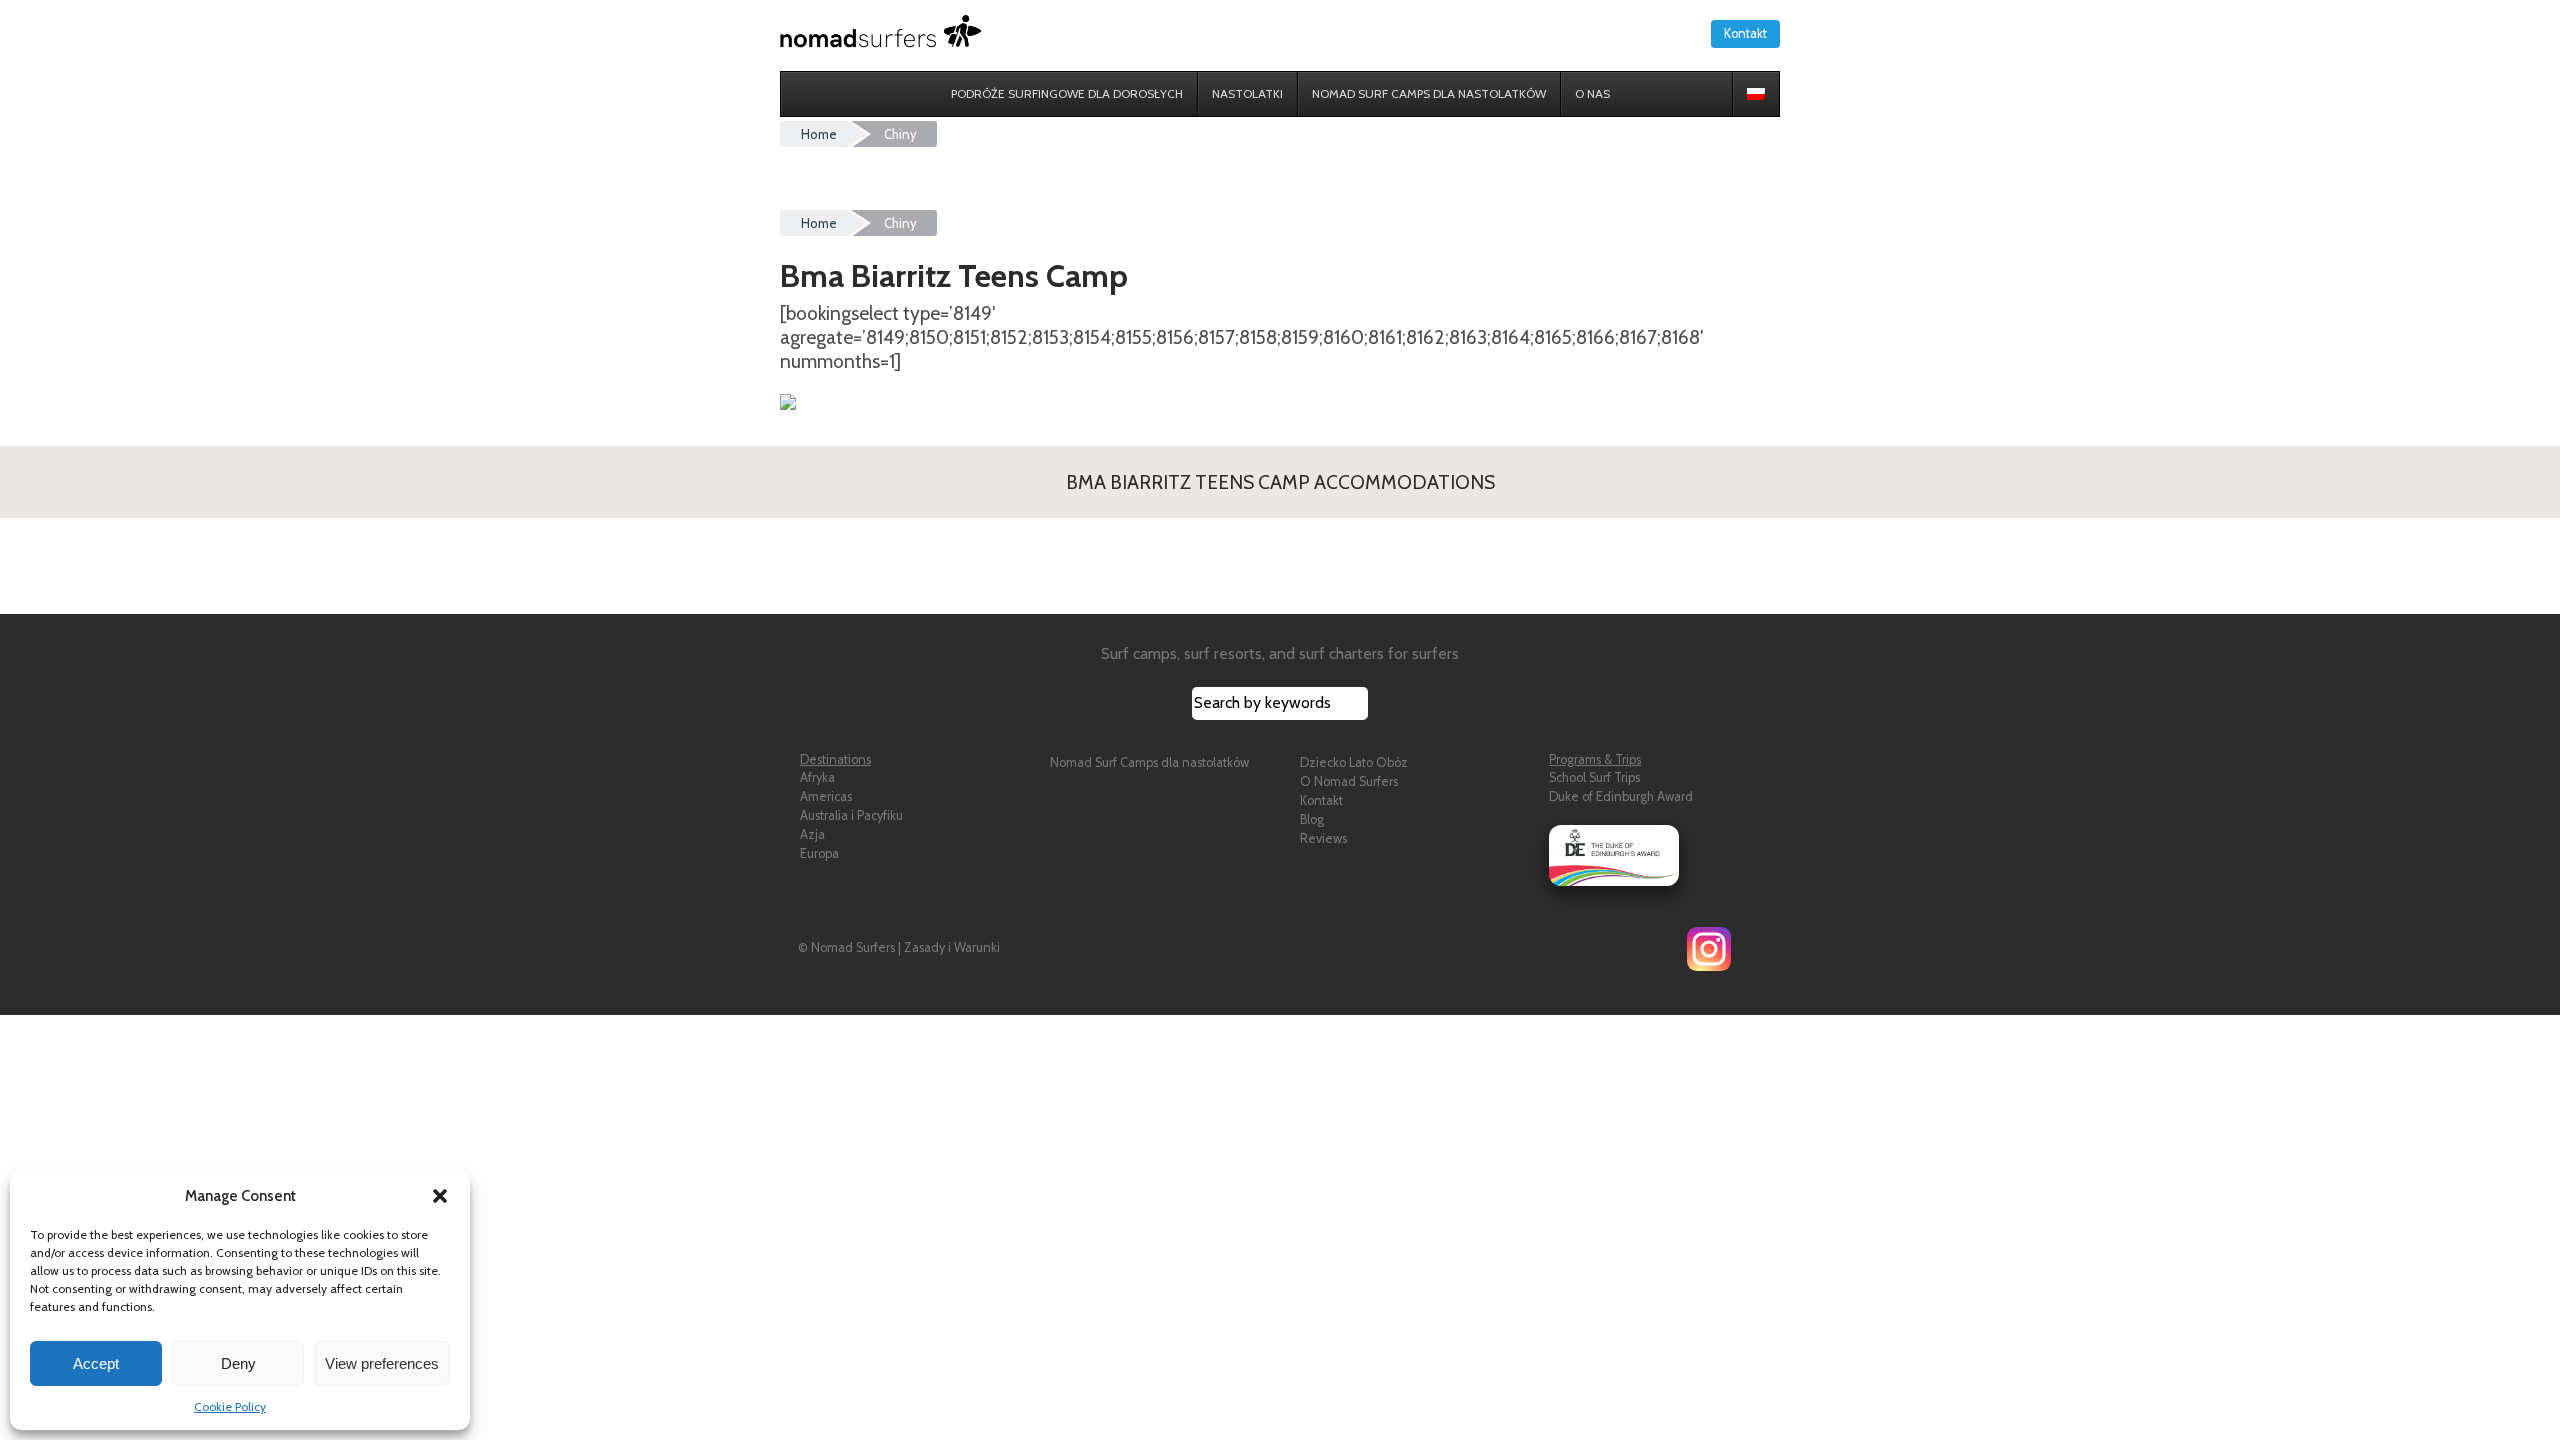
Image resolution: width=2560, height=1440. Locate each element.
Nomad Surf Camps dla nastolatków (1149, 762)
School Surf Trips (1594, 777)
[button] (440, 1196)
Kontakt (1745, 33)
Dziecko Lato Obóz (1354, 762)
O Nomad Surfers (1349, 781)
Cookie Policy (230, 1406)
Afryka (817, 777)
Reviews (1323, 838)
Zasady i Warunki (952, 947)
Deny (238, 1363)
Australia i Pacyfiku (851, 815)
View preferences (382, 1363)
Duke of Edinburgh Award (1621, 796)
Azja (812, 834)
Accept (96, 1363)
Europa (819, 853)
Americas (826, 796)
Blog (1312, 819)
